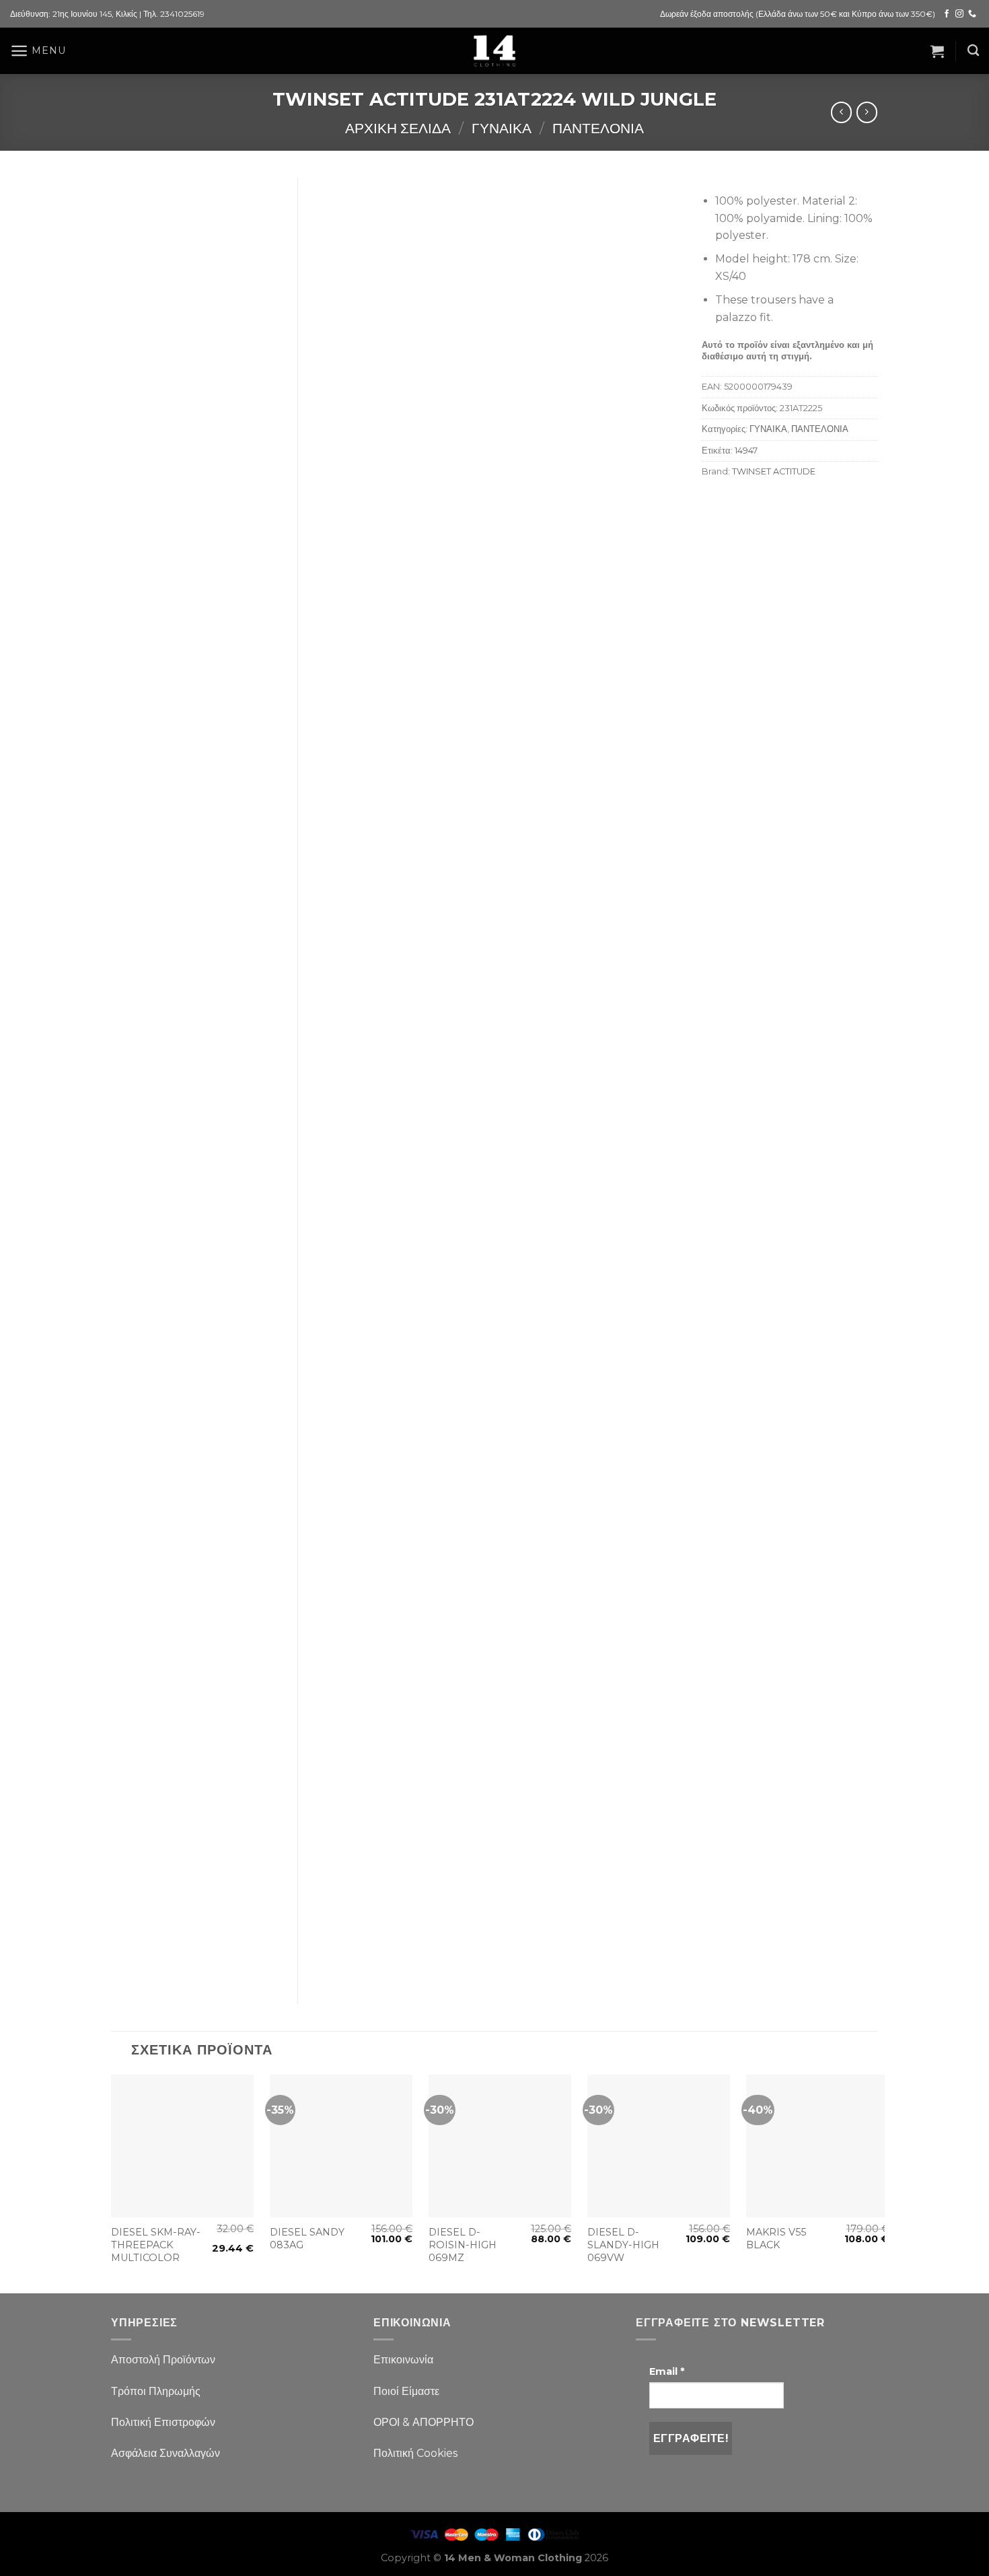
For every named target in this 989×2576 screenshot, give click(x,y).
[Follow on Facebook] (947, 14)
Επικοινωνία (403, 2360)
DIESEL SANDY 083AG (307, 2239)
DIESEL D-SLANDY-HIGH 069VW (623, 2245)
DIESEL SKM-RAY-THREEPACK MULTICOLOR (156, 2245)
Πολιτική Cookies (415, 2453)
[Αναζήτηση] (973, 51)
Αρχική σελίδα (398, 128)
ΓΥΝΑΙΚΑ (502, 128)
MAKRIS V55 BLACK (776, 2239)
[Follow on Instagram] (959, 14)
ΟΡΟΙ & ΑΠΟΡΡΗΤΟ (424, 2422)
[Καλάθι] (937, 51)
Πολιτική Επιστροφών (163, 2422)
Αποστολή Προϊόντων (163, 2360)
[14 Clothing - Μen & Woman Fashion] (494, 51)
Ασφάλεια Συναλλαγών (166, 2453)
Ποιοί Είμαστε (406, 2391)
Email (667, 2371)
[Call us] (972, 14)
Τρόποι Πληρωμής (156, 2391)
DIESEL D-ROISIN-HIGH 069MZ (463, 2245)
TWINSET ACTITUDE (774, 471)
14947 (746, 451)
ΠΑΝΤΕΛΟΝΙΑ (598, 128)
